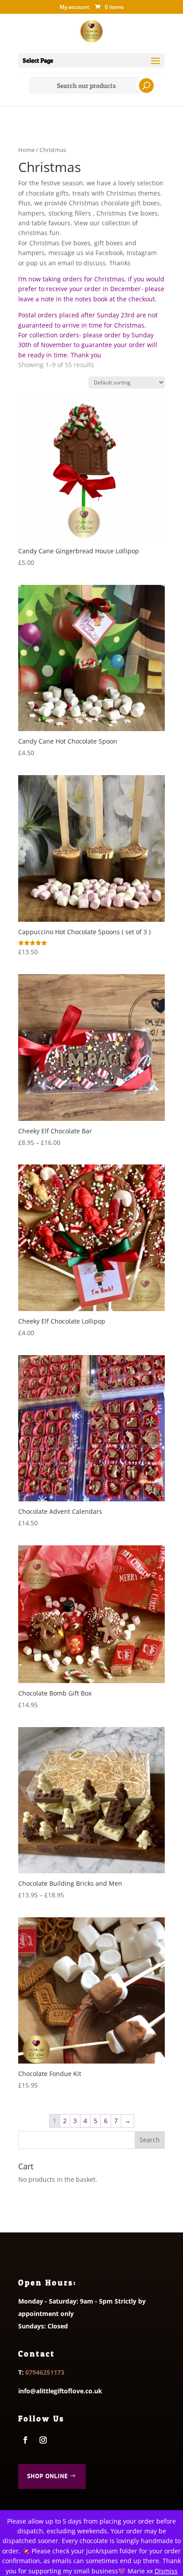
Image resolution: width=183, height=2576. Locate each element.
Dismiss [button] (166, 2571)
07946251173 (45, 2372)
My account (74, 8)
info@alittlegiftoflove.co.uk (60, 2391)
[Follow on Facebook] (25, 2440)
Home (26, 150)
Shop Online (48, 2476)
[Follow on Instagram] (43, 2440)
